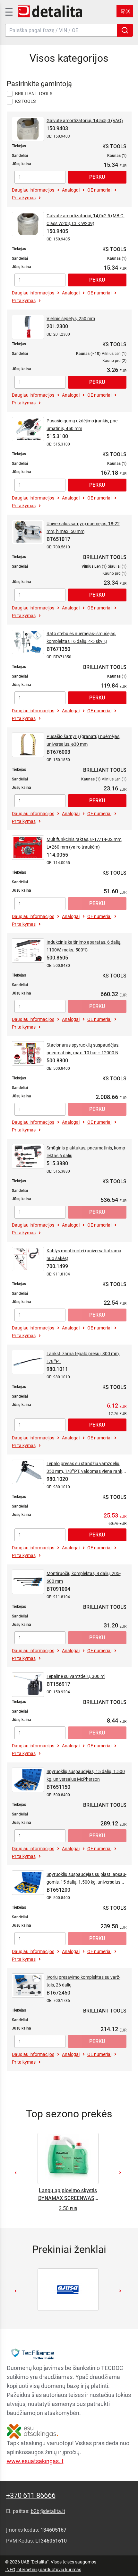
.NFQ (10, 2570)
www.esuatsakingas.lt (35, 2461)
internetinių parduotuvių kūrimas (49, 2570)
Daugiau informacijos (33, 190)
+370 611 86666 (31, 2495)
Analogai (71, 190)
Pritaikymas (24, 198)
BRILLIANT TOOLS (34, 94)
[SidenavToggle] (8, 11)
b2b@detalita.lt (48, 2511)
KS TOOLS (25, 101)
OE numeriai (99, 190)
